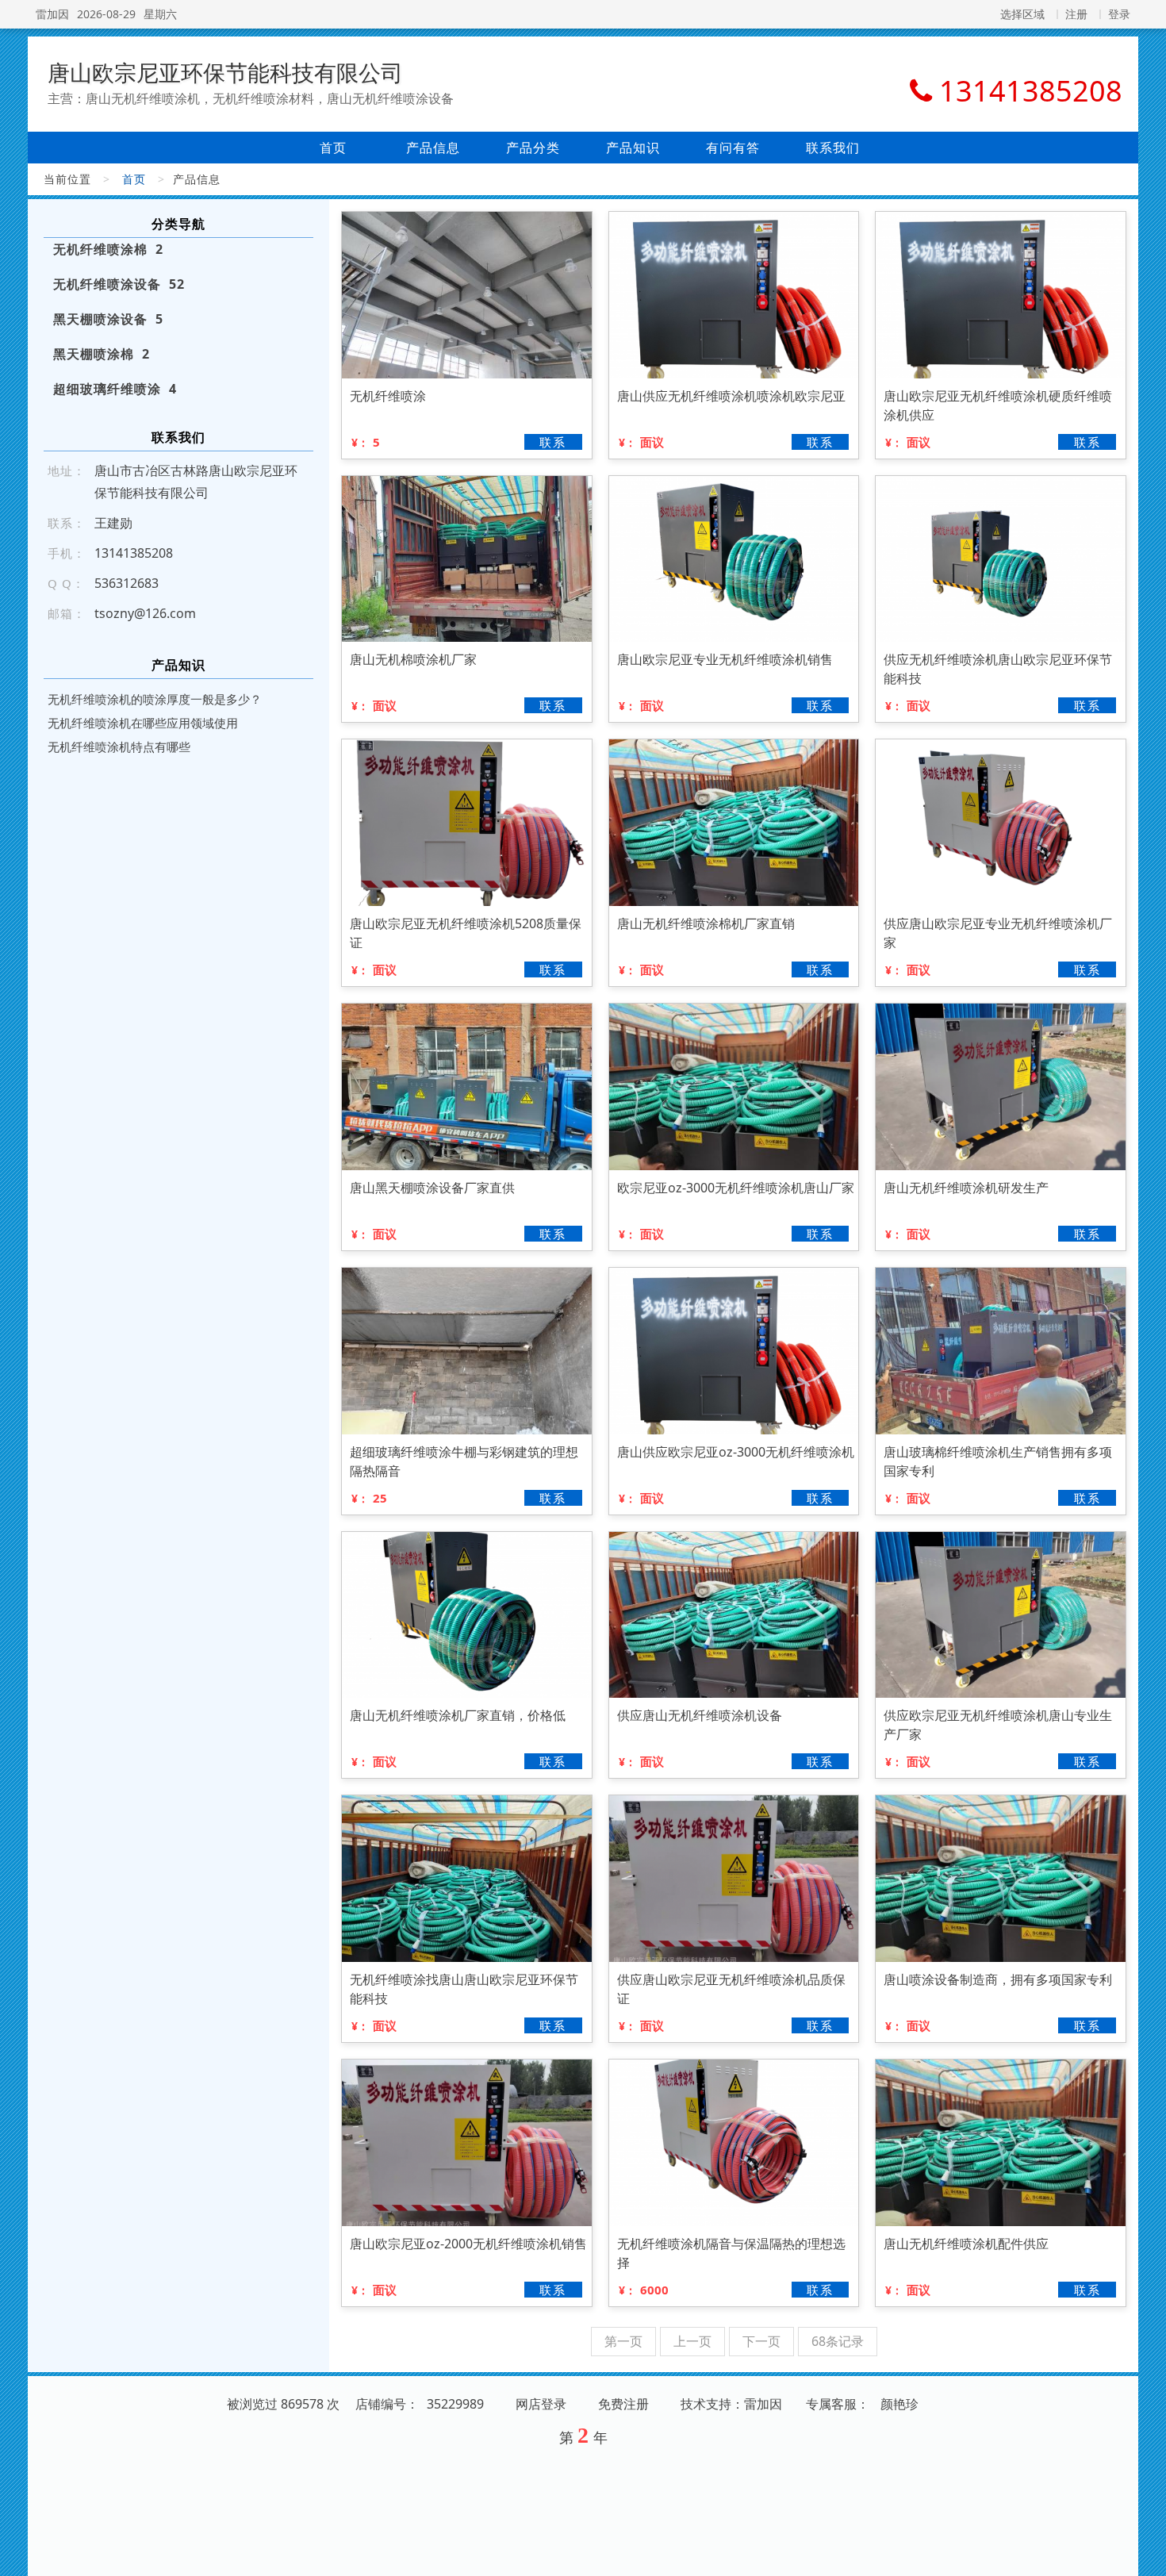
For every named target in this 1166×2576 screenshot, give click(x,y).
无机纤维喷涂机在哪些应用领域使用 (143, 723)
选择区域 (1022, 14)
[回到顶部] (1145, 2555)
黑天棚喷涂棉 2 (102, 354)
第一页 (623, 2341)
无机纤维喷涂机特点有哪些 (119, 747)
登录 (1119, 14)
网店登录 (541, 2404)
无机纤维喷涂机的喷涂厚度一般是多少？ (155, 699)
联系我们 (833, 148)
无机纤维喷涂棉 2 (108, 249)
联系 (553, 442)
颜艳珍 (899, 2404)
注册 (1076, 14)
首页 (333, 148)
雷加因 (52, 14)
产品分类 (533, 148)
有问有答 (733, 148)
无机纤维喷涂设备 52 (119, 284)
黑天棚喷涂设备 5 (108, 319)
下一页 (761, 2341)
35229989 (455, 2404)
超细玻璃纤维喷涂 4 (115, 389)
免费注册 (623, 2404)
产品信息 (433, 148)
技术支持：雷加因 (731, 2404)
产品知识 (633, 148)
